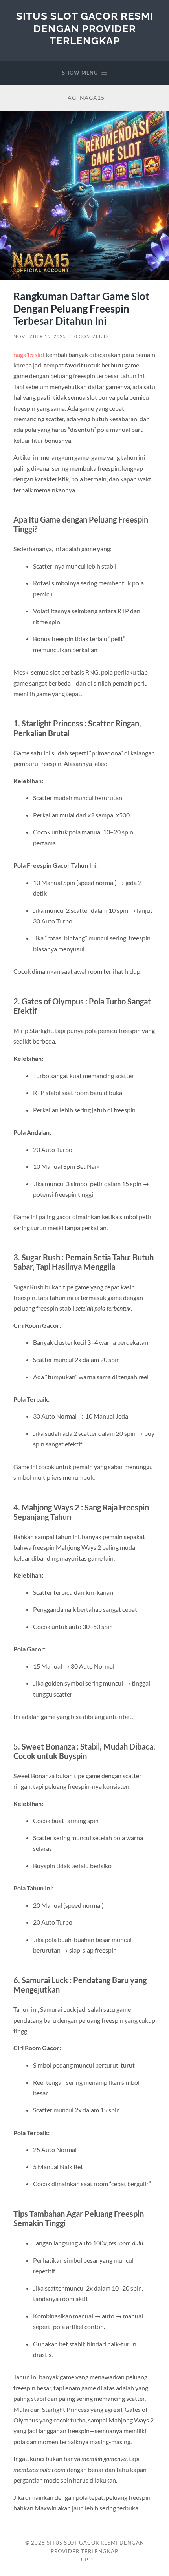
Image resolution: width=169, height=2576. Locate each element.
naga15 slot (29, 354)
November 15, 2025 (40, 336)
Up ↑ (88, 2560)
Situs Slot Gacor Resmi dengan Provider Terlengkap (85, 28)
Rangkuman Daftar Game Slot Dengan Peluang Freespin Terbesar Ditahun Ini (81, 308)
